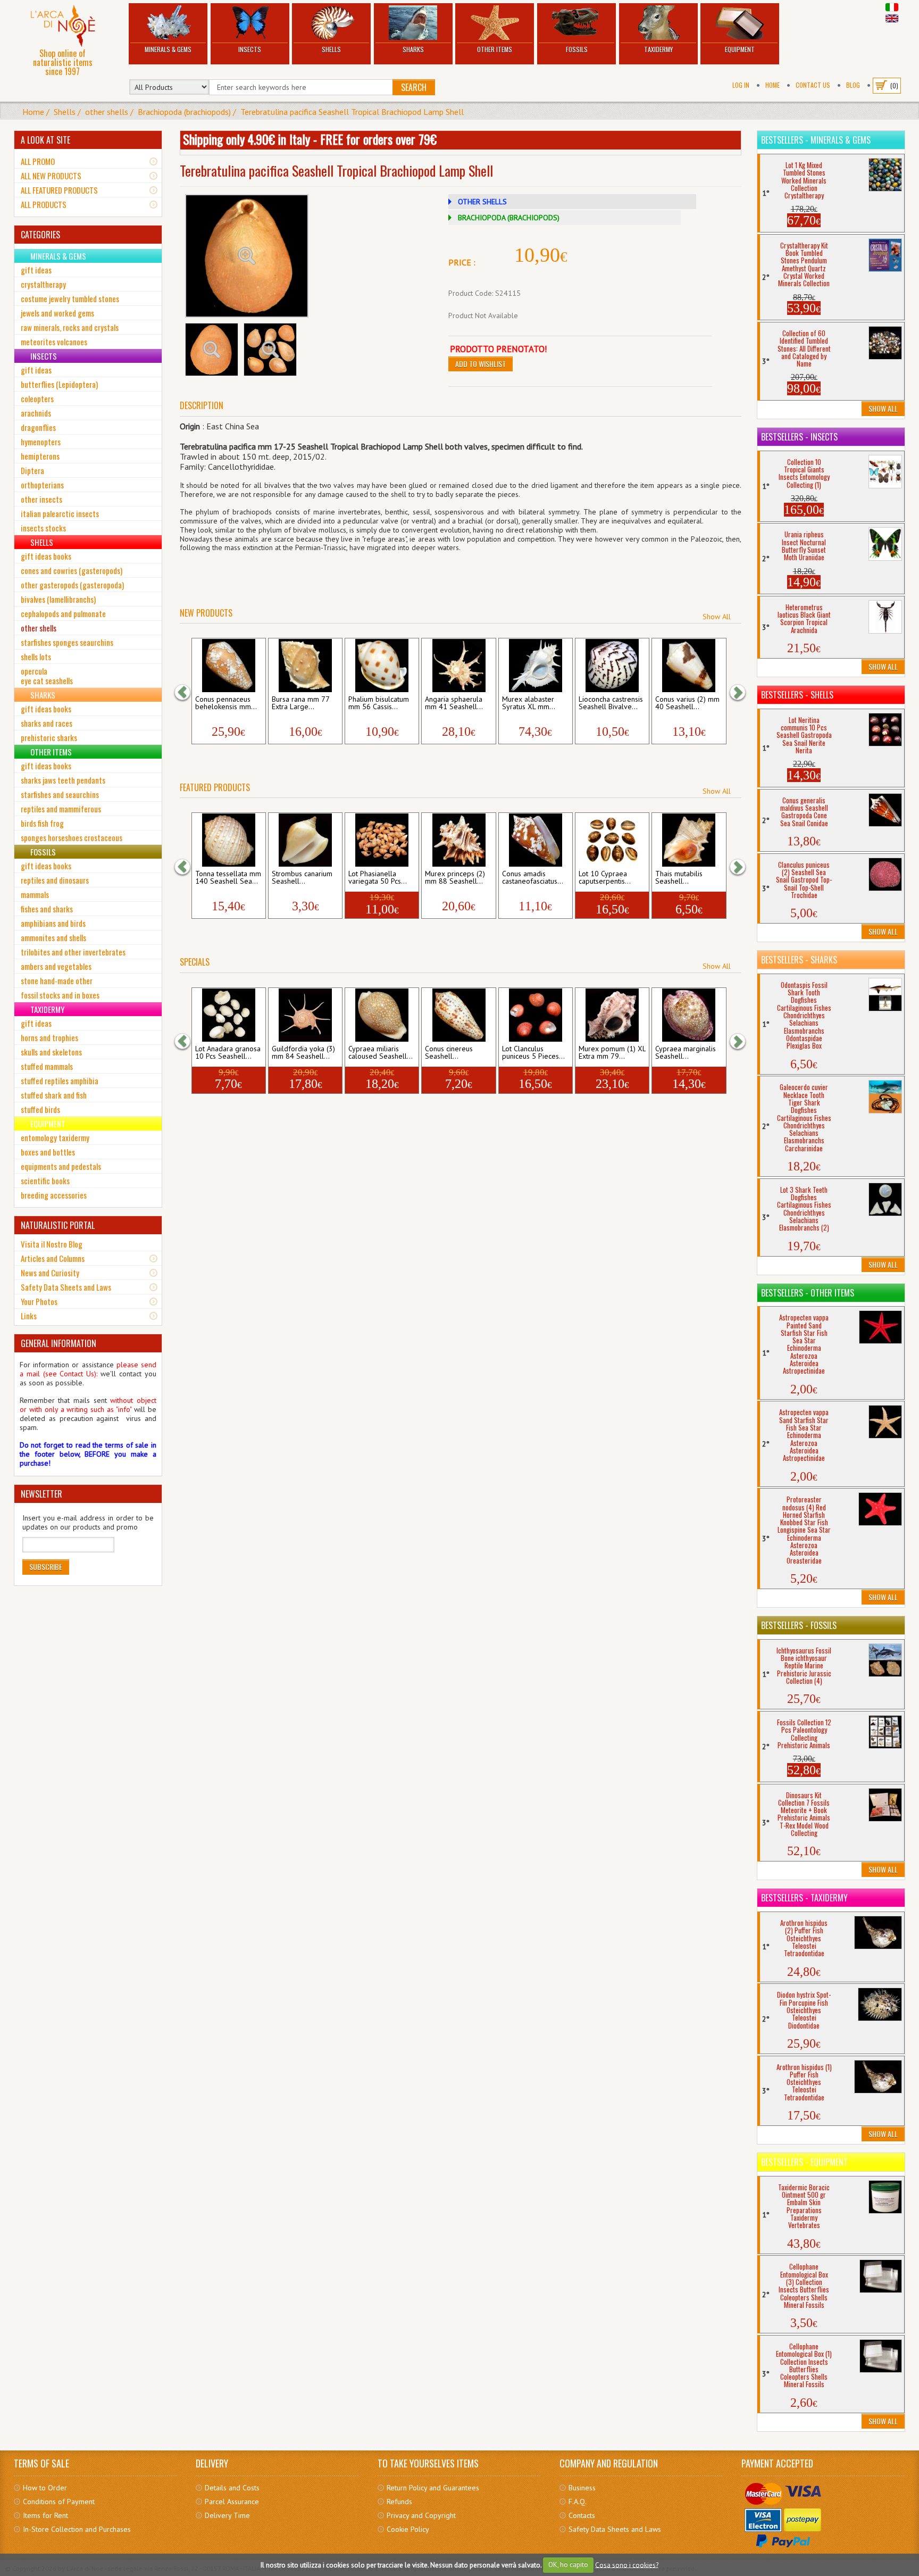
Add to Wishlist (481, 364)
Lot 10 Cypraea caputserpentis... (605, 878)
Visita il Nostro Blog (52, 1244)
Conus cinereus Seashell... (449, 1053)
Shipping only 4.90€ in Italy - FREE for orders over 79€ (310, 139)
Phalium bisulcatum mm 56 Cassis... (379, 703)
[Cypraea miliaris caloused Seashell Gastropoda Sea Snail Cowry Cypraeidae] (382, 1015)
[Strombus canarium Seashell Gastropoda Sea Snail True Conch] (305, 840)
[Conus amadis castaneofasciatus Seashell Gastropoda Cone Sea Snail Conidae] (535, 840)
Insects (250, 49)
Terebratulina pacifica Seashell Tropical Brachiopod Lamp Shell (352, 112)
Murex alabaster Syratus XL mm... (529, 703)
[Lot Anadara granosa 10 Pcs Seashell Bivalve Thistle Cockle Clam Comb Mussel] (228, 1015)
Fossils (577, 49)
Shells (331, 49)
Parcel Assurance (232, 2502)
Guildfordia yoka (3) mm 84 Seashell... (303, 1053)
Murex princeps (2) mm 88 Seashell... (455, 878)
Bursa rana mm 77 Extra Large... (300, 703)
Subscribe (46, 1567)
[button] (188, 692)
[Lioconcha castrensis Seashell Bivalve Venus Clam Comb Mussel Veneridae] (612, 666)
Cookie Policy (408, 2529)
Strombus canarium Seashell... (302, 878)
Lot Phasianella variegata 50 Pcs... (378, 878)
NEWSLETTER (41, 1494)
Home (772, 85)
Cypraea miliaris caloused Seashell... (381, 1053)
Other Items (495, 49)
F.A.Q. (578, 2502)
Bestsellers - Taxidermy (804, 1898)
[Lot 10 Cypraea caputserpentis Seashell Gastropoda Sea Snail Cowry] (612, 840)
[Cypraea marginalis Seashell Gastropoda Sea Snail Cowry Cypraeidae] (689, 1015)
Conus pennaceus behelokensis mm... (226, 703)
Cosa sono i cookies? (627, 2565)
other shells (107, 112)
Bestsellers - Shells (797, 695)
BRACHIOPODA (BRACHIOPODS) (509, 218)
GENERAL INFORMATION (59, 1343)
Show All (717, 617)
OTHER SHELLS (482, 202)
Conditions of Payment (59, 2502)
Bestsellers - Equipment (804, 2162)
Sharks (413, 49)
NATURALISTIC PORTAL (58, 1225)
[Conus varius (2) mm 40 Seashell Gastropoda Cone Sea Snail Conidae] (689, 666)
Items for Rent (45, 2515)
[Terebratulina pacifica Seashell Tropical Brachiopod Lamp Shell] (247, 256)
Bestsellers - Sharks (799, 960)
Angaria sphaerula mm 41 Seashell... (454, 703)
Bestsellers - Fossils (799, 1625)
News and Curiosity (50, 1273)
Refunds (399, 2502)
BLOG (853, 85)
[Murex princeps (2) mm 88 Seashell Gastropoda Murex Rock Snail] (459, 840)
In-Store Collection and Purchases (77, 2529)
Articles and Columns (53, 1258)
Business (582, 2488)
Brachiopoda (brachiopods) (184, 112)
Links (29, 1316)
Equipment (740, 49)
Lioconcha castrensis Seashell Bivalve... (611, 703)
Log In (741, 85)
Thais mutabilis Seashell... (679, 878)
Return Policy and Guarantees (433, 2488)
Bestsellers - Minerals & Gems (816, 140)
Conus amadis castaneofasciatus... (533, 878)
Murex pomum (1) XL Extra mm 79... (612, 1053)
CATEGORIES (40, 235)
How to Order (45, 2488)
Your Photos (39, 1301)
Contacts (582, 2515)
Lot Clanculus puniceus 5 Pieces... (533, 1053)
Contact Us (813, 85)
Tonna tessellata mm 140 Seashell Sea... (228, 878)
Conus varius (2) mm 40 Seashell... (687, 703)
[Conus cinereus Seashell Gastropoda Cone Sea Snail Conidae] (459, 1015)
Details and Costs (232, 2488)
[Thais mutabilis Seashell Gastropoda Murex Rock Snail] (689, 840)
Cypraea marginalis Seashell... (686, 1053)
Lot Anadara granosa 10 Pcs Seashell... (228, 1053)
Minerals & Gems (168, 49)
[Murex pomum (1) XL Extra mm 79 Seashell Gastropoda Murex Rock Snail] (612, 1015)
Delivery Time (227, 2515)
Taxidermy (658, 49)
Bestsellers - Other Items (808, 1293)
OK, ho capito (568, 2565)
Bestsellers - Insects (799, 437)
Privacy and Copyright (421, 2515)
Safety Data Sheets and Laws (66, 1287)
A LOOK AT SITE (45, 140)
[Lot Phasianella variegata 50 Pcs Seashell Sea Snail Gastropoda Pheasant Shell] (382, 840)
